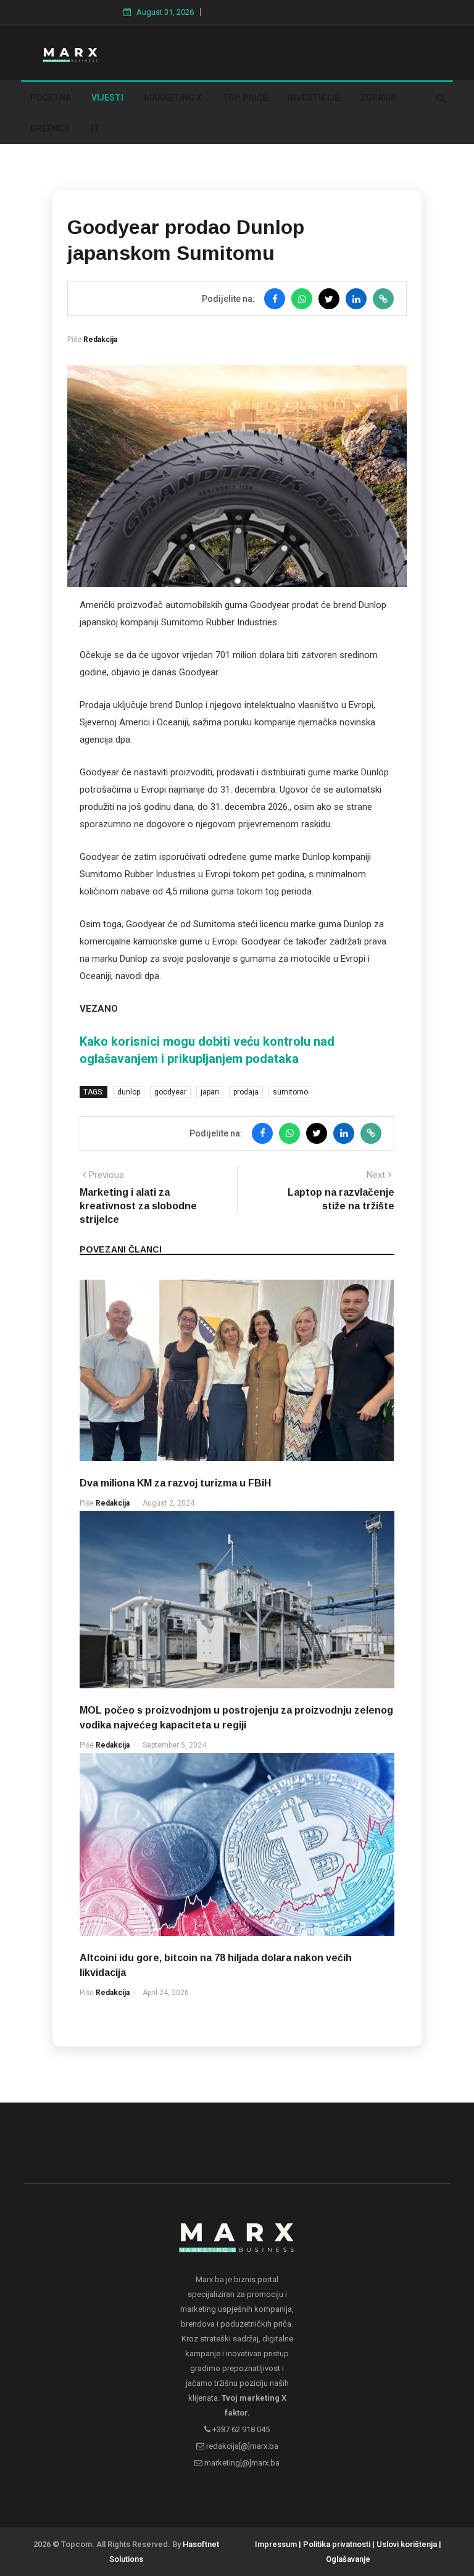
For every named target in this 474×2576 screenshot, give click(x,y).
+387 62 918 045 (240, 2429)
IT (95, 128)
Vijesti (107, 98)
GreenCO (50, 128)
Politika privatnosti (337, 2544)
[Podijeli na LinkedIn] (356, 299)
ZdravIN (378, 98)
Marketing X (173, 98)
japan (210, 1092)
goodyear (170, 1092)
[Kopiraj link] (383, 299)
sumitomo (290, 1092)
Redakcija (100, 340)
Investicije (314, 98)
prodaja (246, 1092)
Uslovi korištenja (407, 2544)
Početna (51, 98)
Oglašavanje (348, 2559)
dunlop (129, 1092)
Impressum (276, 2544)
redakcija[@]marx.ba (241, 2446)
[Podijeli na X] (329, 299)
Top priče (245, 98)
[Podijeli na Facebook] (275, 299)
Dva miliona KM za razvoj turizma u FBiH (175, 1483)
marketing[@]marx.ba (241, 2463)
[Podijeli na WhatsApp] (302, 299)
